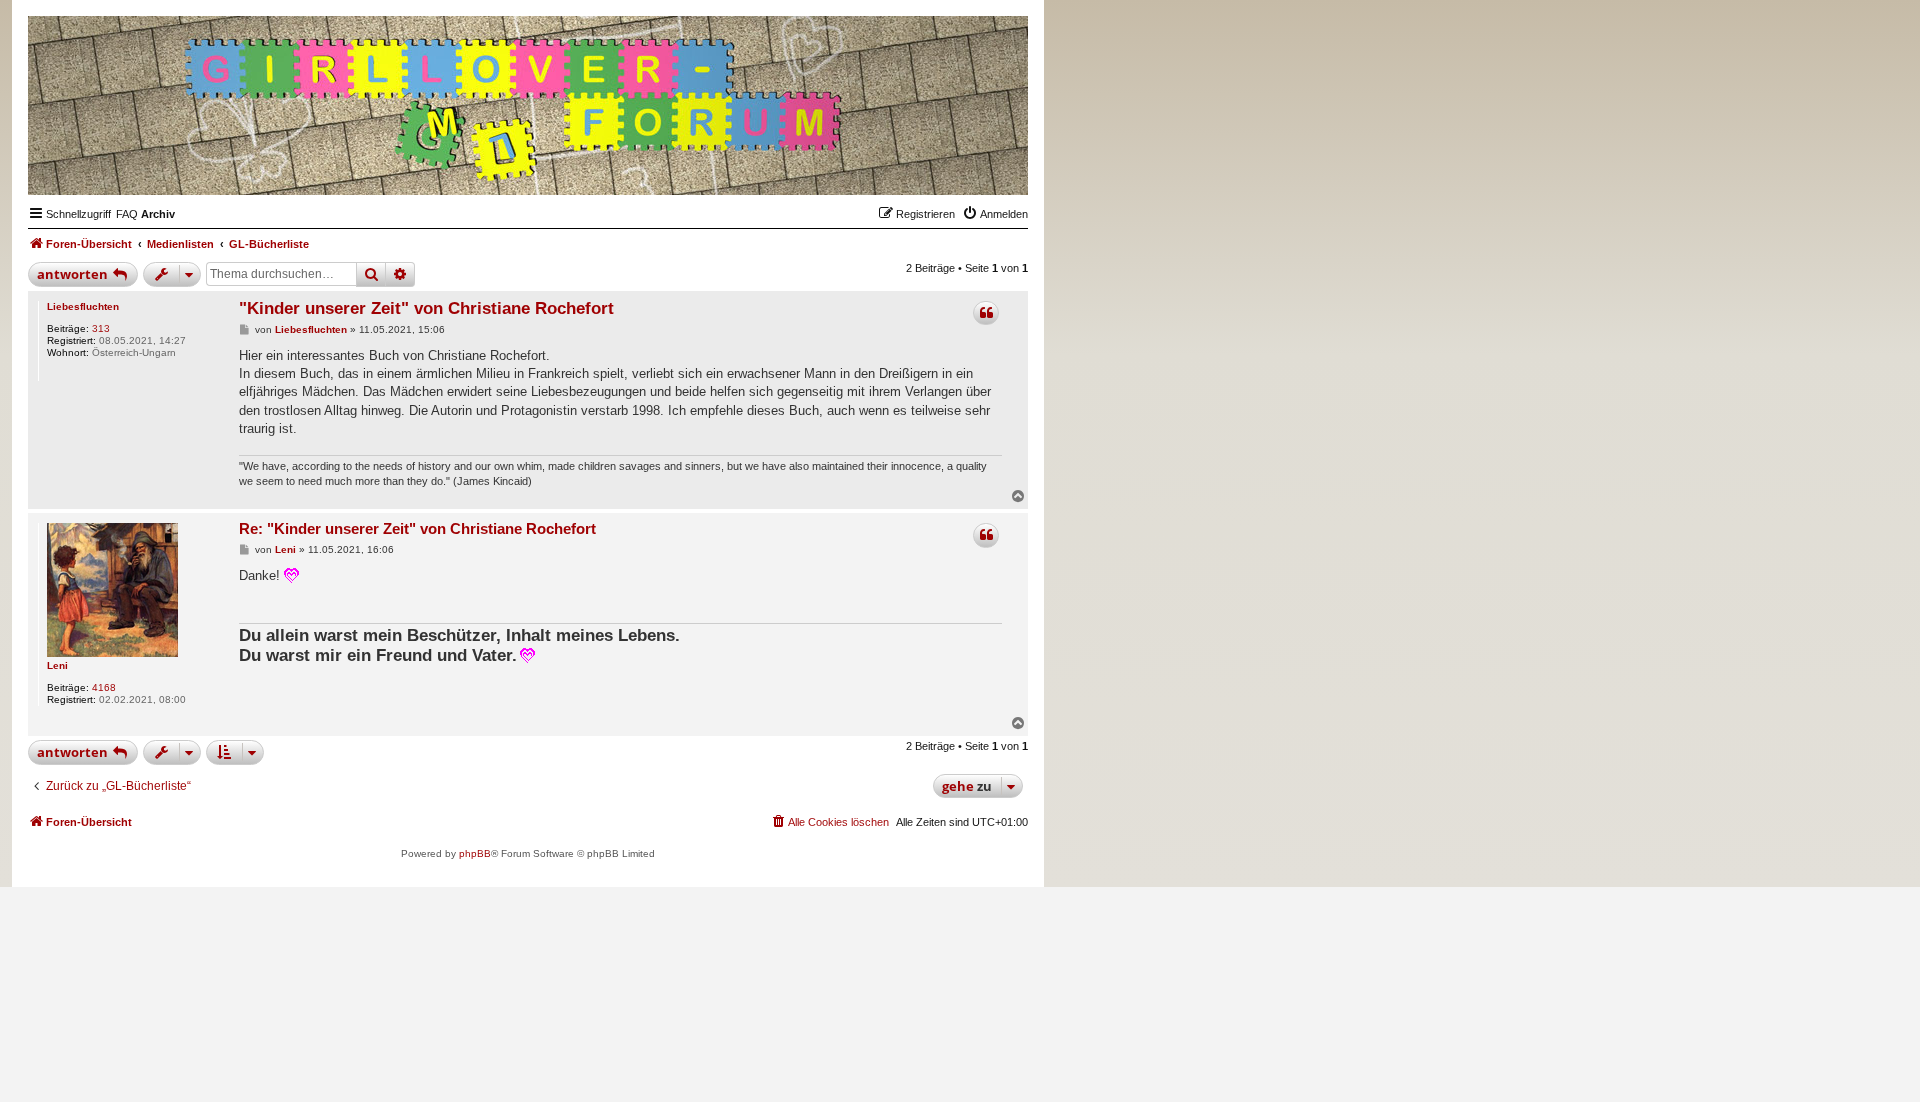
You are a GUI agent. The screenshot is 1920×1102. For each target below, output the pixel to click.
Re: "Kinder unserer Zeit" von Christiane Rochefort (417, 528)
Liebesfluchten (83, 306)
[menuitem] (127, 214)
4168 (104, 687)
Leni (57, 665)
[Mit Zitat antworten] (986, 313)
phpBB (475, 853)
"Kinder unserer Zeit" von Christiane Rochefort (426, 308)
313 (101, 328)
